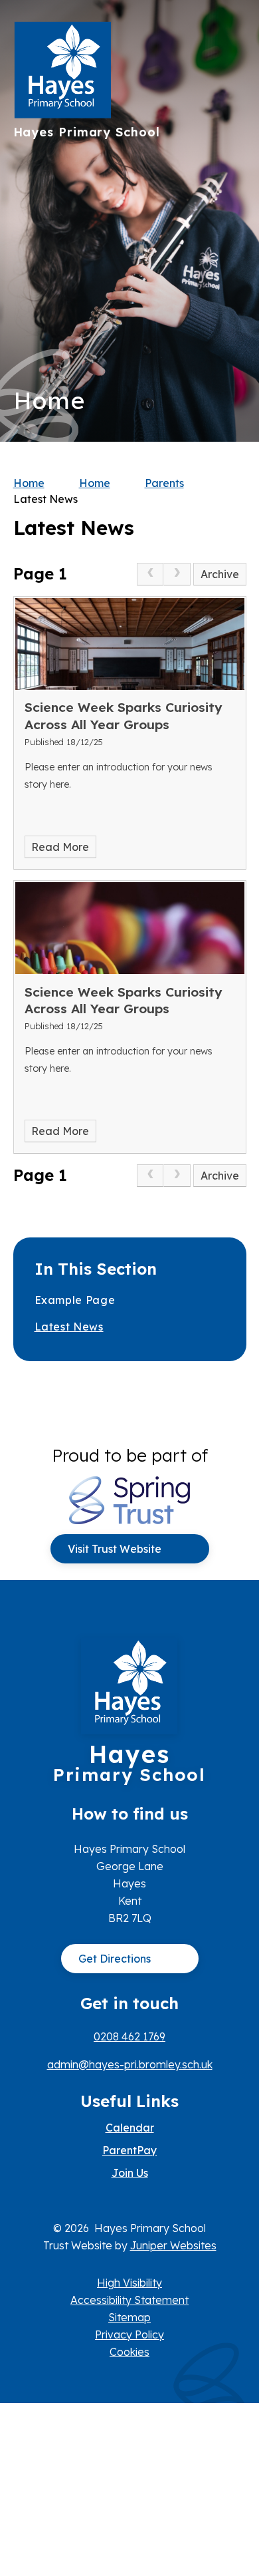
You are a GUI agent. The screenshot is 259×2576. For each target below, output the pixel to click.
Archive (220, 574)
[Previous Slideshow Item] (231, 221)
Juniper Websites (173, 2245)
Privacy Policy (129, 2334)
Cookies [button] (129, 2352)
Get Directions (115, 1959)
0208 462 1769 (129, 2036)
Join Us (130, 2173)
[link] (150, 574)
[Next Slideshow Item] (231, 181)
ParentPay (129, 2150)
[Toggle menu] (230, 37)
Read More (60, 847)
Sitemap (129, 2317)
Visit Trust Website (115, 1549)
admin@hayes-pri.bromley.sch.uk (130, 2064)
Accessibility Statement (129, 2300)
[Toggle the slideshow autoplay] (231, 262)
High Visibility (129, 2283)
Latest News (45, 499)
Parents (164, 483)
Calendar (130, 2128)
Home (29, 483)
